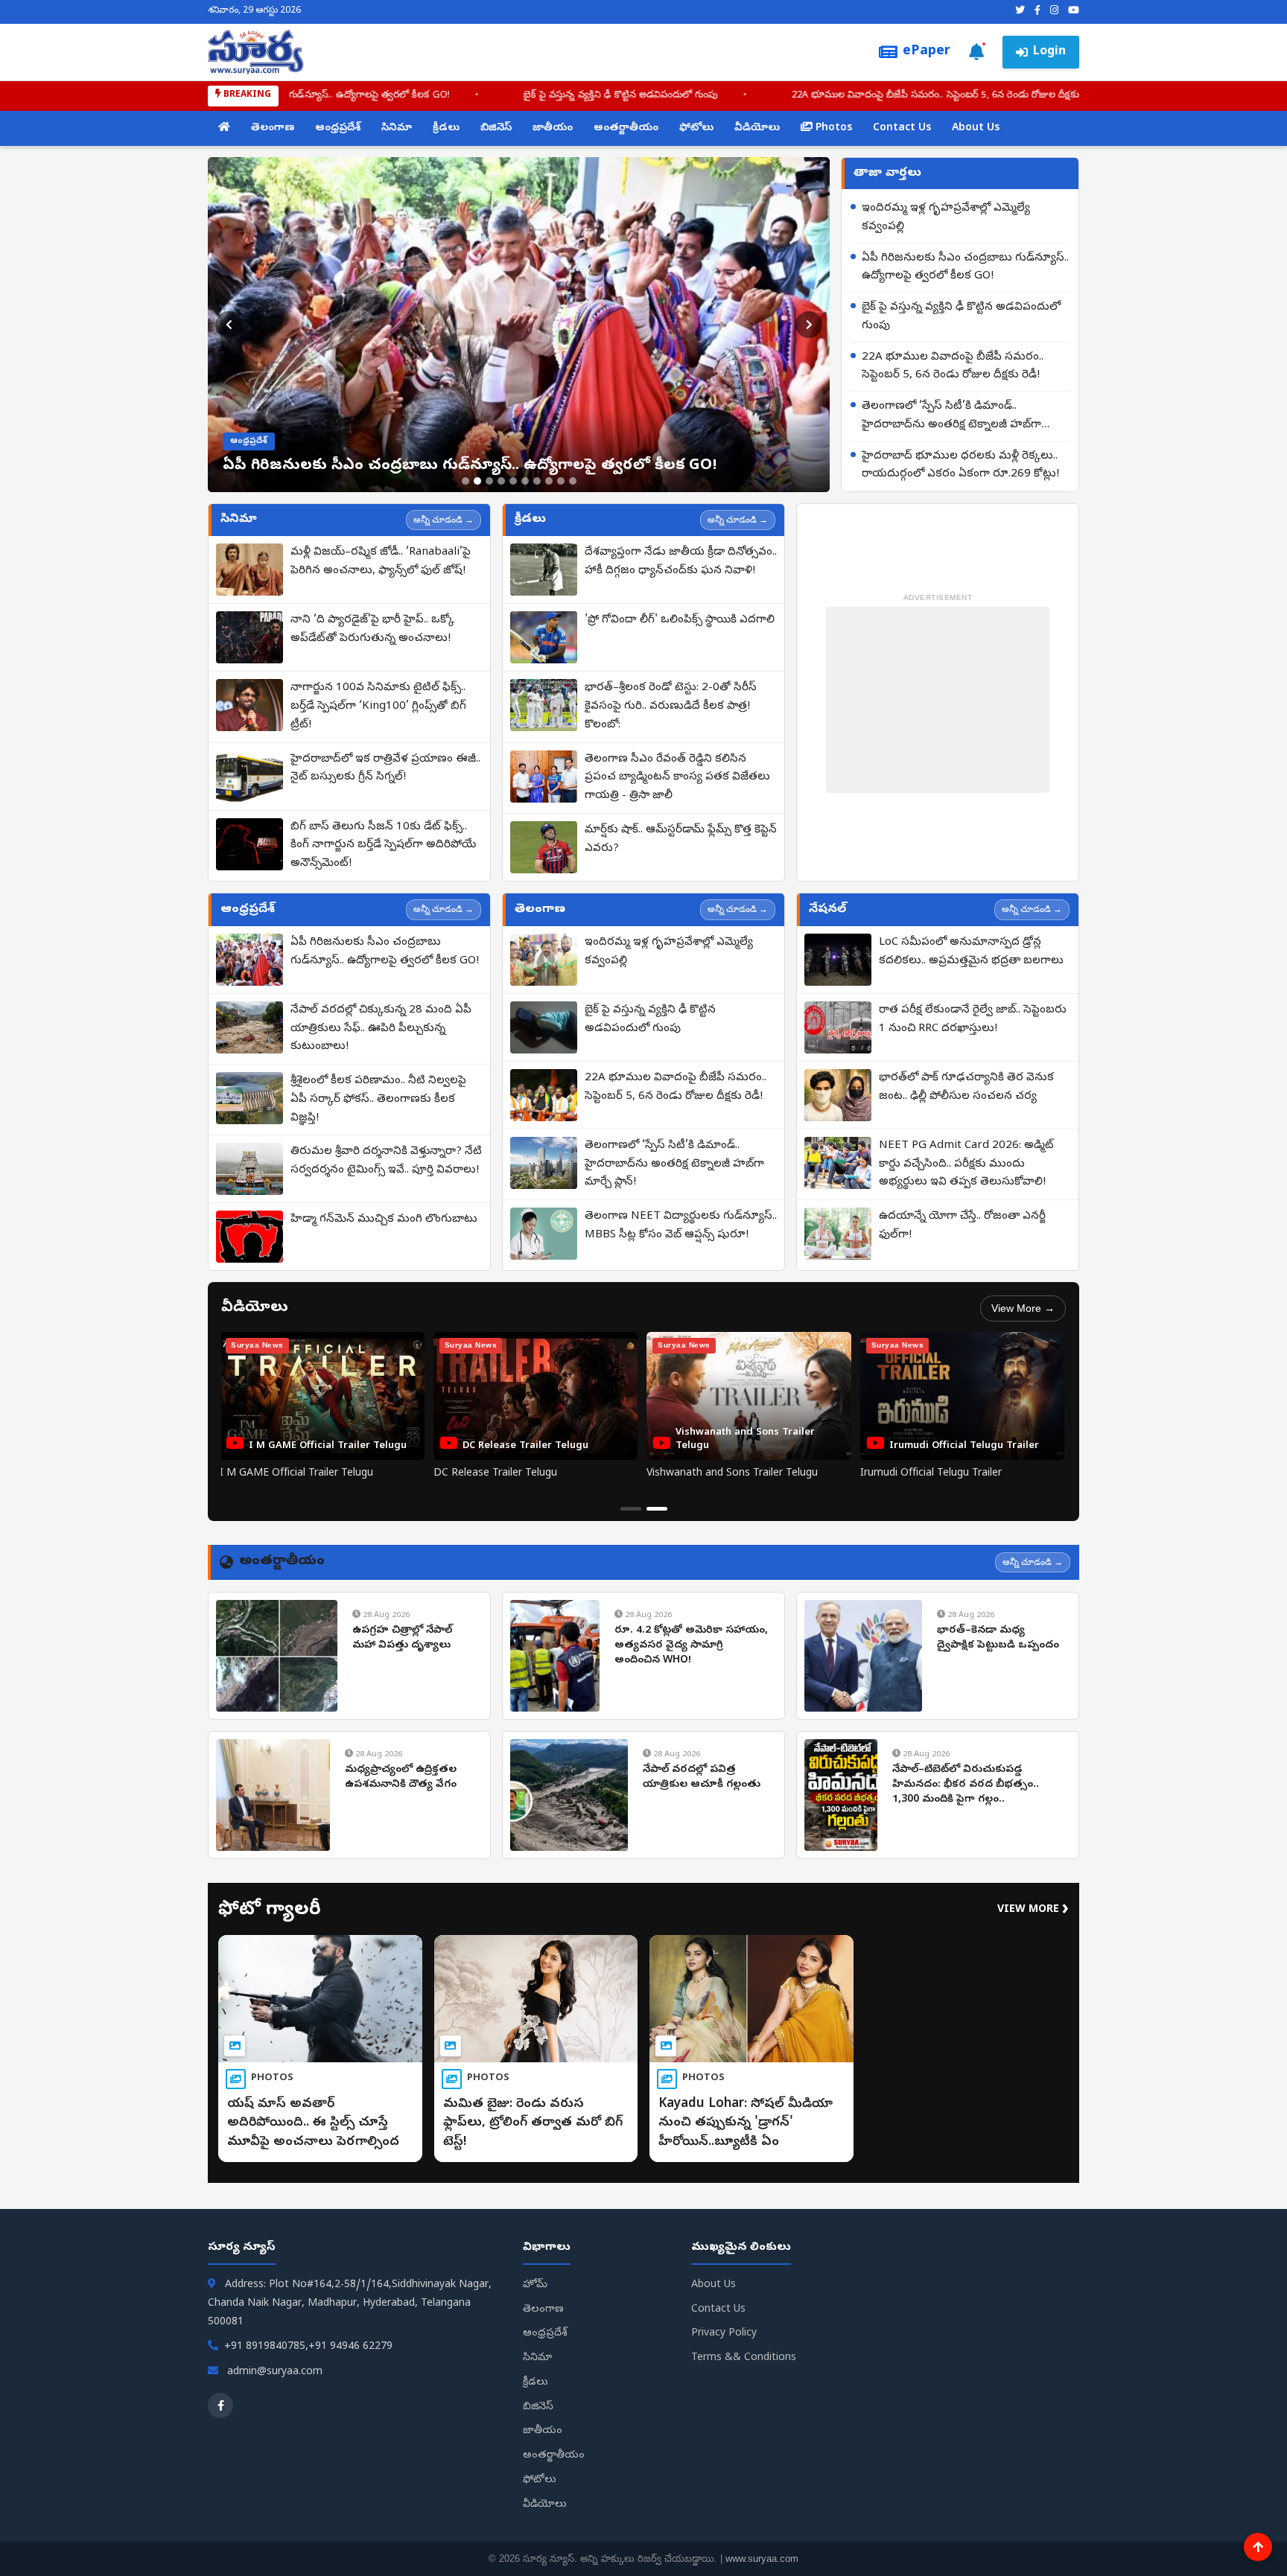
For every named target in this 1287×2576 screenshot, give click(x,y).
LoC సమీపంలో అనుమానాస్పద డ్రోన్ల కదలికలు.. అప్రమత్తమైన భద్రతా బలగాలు (971, 952)
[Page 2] (657, 1509)
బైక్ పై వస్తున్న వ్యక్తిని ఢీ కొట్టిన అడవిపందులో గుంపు (961, 317)
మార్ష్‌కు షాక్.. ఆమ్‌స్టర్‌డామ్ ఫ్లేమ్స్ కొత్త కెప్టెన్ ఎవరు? (681, 839)
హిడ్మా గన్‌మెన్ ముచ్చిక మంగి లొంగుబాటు (384, 1220)
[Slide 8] (549, 481)
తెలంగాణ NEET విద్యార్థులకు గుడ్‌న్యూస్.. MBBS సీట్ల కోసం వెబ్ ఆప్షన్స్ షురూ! (681, 1226)
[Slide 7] (537, 481)
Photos (832, 128)
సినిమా (397, 128)
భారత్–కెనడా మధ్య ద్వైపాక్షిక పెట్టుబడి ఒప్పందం (998, 1638)
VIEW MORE (1033, 1910)
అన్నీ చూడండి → (444, 520)
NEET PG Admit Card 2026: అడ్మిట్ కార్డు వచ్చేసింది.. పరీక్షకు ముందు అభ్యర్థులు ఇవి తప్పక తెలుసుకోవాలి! (966, 1164)
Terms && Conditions (744, 2358)
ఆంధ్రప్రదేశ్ (338, 128)
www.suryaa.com (762, 2559)
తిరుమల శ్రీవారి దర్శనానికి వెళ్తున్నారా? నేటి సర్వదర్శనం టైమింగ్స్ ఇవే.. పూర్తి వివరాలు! (386, 1161)
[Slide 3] (489, 481)
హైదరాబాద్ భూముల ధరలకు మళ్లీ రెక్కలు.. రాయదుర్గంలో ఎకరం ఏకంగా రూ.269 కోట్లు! (960, 466)
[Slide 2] (477, 481)
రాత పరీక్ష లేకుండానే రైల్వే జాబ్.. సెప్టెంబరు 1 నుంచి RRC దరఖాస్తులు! (973, 1020)
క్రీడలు (446, 128)
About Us (976, 128)
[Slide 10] (573, 481)
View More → (1023, 1308)
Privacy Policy (724, 2334)
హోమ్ (535, 2285)
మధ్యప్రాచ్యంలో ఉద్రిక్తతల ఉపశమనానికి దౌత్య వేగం (401, 1778)
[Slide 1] (465, 481)
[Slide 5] (513, 481)
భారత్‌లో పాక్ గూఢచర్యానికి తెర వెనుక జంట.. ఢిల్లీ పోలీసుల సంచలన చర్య (966, 1087)
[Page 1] (631, 1509)
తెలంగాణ (273, 128)
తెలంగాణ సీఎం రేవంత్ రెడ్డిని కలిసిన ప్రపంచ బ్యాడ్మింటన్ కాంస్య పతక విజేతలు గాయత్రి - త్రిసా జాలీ (677, 778)
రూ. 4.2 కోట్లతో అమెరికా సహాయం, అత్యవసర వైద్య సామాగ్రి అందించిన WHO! (691, 1645)
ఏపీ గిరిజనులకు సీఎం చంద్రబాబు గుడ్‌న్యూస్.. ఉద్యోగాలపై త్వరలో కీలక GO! (965, 268)
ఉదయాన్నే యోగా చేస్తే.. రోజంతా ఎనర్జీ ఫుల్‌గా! (962, 1226)
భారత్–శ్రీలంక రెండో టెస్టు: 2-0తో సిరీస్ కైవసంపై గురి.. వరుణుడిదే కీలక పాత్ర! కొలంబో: (671, 707)
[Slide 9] (561, 481)
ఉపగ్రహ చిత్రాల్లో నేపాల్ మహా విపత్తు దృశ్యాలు (402, 1638)
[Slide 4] (501, 481)
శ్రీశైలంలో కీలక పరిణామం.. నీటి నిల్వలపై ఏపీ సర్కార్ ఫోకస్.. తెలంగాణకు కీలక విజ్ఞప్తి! (378, 1100)
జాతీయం (553, 128)
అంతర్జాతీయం (626, 128)
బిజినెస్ (496, 128)
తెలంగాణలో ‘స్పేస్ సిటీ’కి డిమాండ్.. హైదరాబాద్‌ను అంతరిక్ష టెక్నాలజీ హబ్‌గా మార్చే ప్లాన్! (799, 96)
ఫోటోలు (696, 128)
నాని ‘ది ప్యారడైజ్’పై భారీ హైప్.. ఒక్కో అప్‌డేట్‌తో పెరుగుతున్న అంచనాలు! (372, 629)
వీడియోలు (757, 128)
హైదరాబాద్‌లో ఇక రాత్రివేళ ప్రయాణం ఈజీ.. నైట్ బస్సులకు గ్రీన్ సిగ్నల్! (385, 769)
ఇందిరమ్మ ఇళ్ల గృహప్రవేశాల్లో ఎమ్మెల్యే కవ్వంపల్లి (946, 218)
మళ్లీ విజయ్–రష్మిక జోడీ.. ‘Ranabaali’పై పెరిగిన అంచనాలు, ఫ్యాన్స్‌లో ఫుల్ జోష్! (381, 562)
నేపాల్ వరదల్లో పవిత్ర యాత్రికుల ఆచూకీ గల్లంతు (702, 1778)
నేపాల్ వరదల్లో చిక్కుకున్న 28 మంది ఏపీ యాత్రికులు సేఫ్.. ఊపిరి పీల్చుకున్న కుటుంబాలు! (381, 1029)
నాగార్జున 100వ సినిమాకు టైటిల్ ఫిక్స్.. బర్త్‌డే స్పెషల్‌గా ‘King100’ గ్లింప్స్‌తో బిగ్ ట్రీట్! (378, 707)
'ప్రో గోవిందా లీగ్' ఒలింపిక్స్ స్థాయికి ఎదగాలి (680, 620)
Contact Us (902, 128)
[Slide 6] (525, 481)
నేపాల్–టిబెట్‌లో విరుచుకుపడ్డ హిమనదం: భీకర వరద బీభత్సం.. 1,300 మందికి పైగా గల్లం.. (966, 1785)
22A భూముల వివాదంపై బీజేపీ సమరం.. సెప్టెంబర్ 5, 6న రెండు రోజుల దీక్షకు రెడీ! (404, 96)
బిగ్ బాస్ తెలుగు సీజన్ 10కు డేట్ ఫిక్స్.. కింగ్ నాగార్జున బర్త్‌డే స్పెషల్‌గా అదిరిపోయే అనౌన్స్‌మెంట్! (383, 846)
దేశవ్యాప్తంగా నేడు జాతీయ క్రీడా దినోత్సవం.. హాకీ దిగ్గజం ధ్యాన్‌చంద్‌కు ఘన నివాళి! (681, 562)
